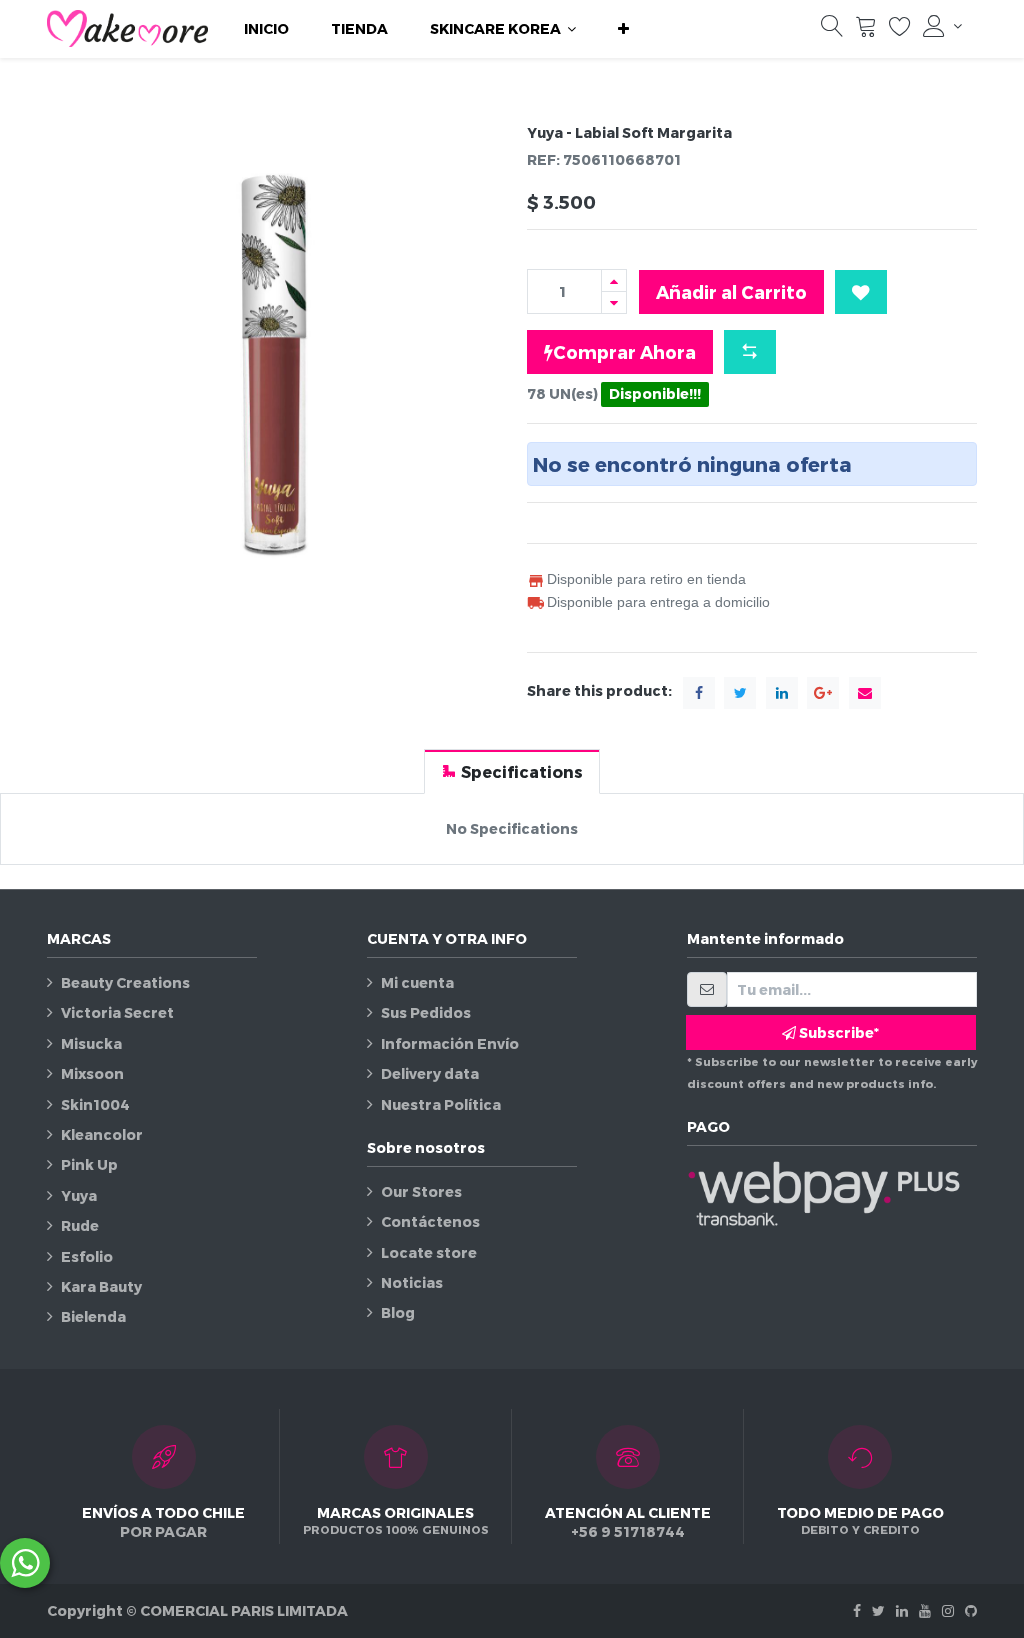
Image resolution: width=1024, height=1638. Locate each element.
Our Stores (421, 1191)
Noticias (412, 1282)
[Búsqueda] (832, 30)
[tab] (512, 771)
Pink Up (89, 1164)
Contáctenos (430, 1221)
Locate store (429, 1252)
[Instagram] (948, 1610)
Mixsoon (92, 1073)
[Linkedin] (902, 1610)
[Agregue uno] (614, 280)
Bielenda (93, 1316)
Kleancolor (102, 1134)
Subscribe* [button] (837, 1032)
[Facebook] (857, 1610)
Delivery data (430, 1073)
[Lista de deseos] (900, 30)
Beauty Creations (125, 982)
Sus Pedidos (426, 1012)
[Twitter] (878, 1610)
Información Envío (450, 1043)
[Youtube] (925, 1610)
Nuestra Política (441, 1104)
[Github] (971, 1610)
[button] (623, 29)
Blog (398, 1312)
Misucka (91, 1043)
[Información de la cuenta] (942, 26)
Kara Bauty (101, 1286)
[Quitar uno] (614, 302)
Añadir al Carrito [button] (731, 291)
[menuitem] (266, 29)
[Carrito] (866, 30)
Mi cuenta (417, 982)
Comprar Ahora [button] (624, 351)
